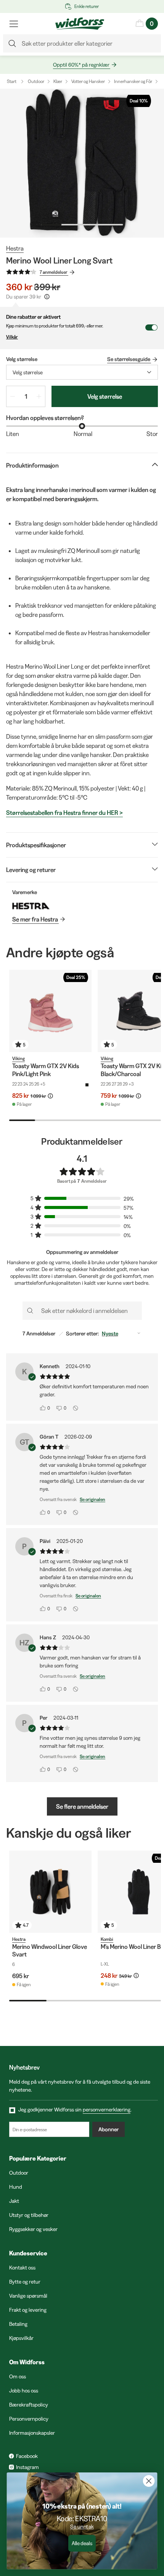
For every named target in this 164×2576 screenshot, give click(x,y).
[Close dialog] (149, 2481)
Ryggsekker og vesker (33, 2229)
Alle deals (82, 2543)
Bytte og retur (25, 2282)
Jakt (14, 2201)
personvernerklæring (107, 2110)
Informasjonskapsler (32, 2433)
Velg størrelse (105, 396)
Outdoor (36, 81)
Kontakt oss (22, 2268)
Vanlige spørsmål (28, 2296)
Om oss (18, 2376)
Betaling (18, 2324)
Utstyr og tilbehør (29, 2215)
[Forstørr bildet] (82, 163)
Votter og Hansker (88, 81)
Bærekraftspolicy (29, 2405)
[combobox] (82, 372)
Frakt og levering (28, 2310)
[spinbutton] (26, 396)
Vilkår (12, 337)
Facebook (27, 2456)
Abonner (109, 2129)
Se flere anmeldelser (82, 1806)
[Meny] (14, 24)
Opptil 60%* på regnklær (81, 65)
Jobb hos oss (24, 2391)
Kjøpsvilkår (21, 2338)
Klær (58, 81)
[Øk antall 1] (39, 396)
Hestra (15, 248)
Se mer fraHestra (35, 919)
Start (12, 81)
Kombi (107, 1939)
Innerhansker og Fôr (133, 81)
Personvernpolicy (29, 2419)
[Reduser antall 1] (13, 396)
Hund (16, 2187)
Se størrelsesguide (129, 359)
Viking (18, 1058)
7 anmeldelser (54, 272)
